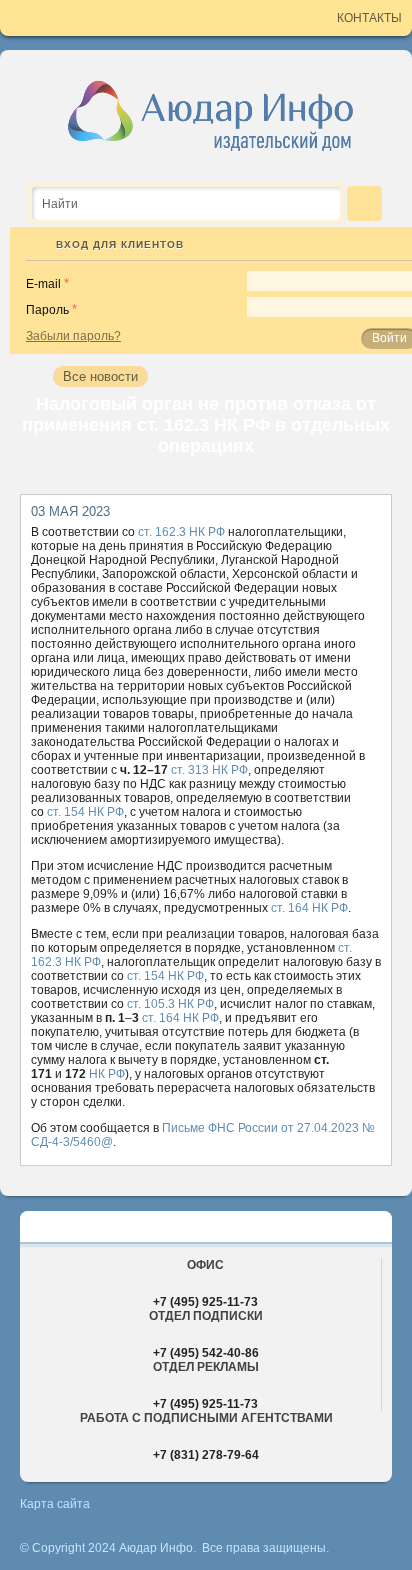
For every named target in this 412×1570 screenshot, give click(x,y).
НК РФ (107, 1074)
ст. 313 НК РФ (209, 770)
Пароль (47, 310)
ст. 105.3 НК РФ (170, 1004)
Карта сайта (55, 1504)
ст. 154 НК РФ (85, 812)
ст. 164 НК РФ (309, 908)
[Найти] (364, 203)
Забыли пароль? (73, 336)
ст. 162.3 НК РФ (181, 532)
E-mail (43, 284)
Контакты (369, 18)
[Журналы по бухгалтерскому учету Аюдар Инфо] (211, 115)
